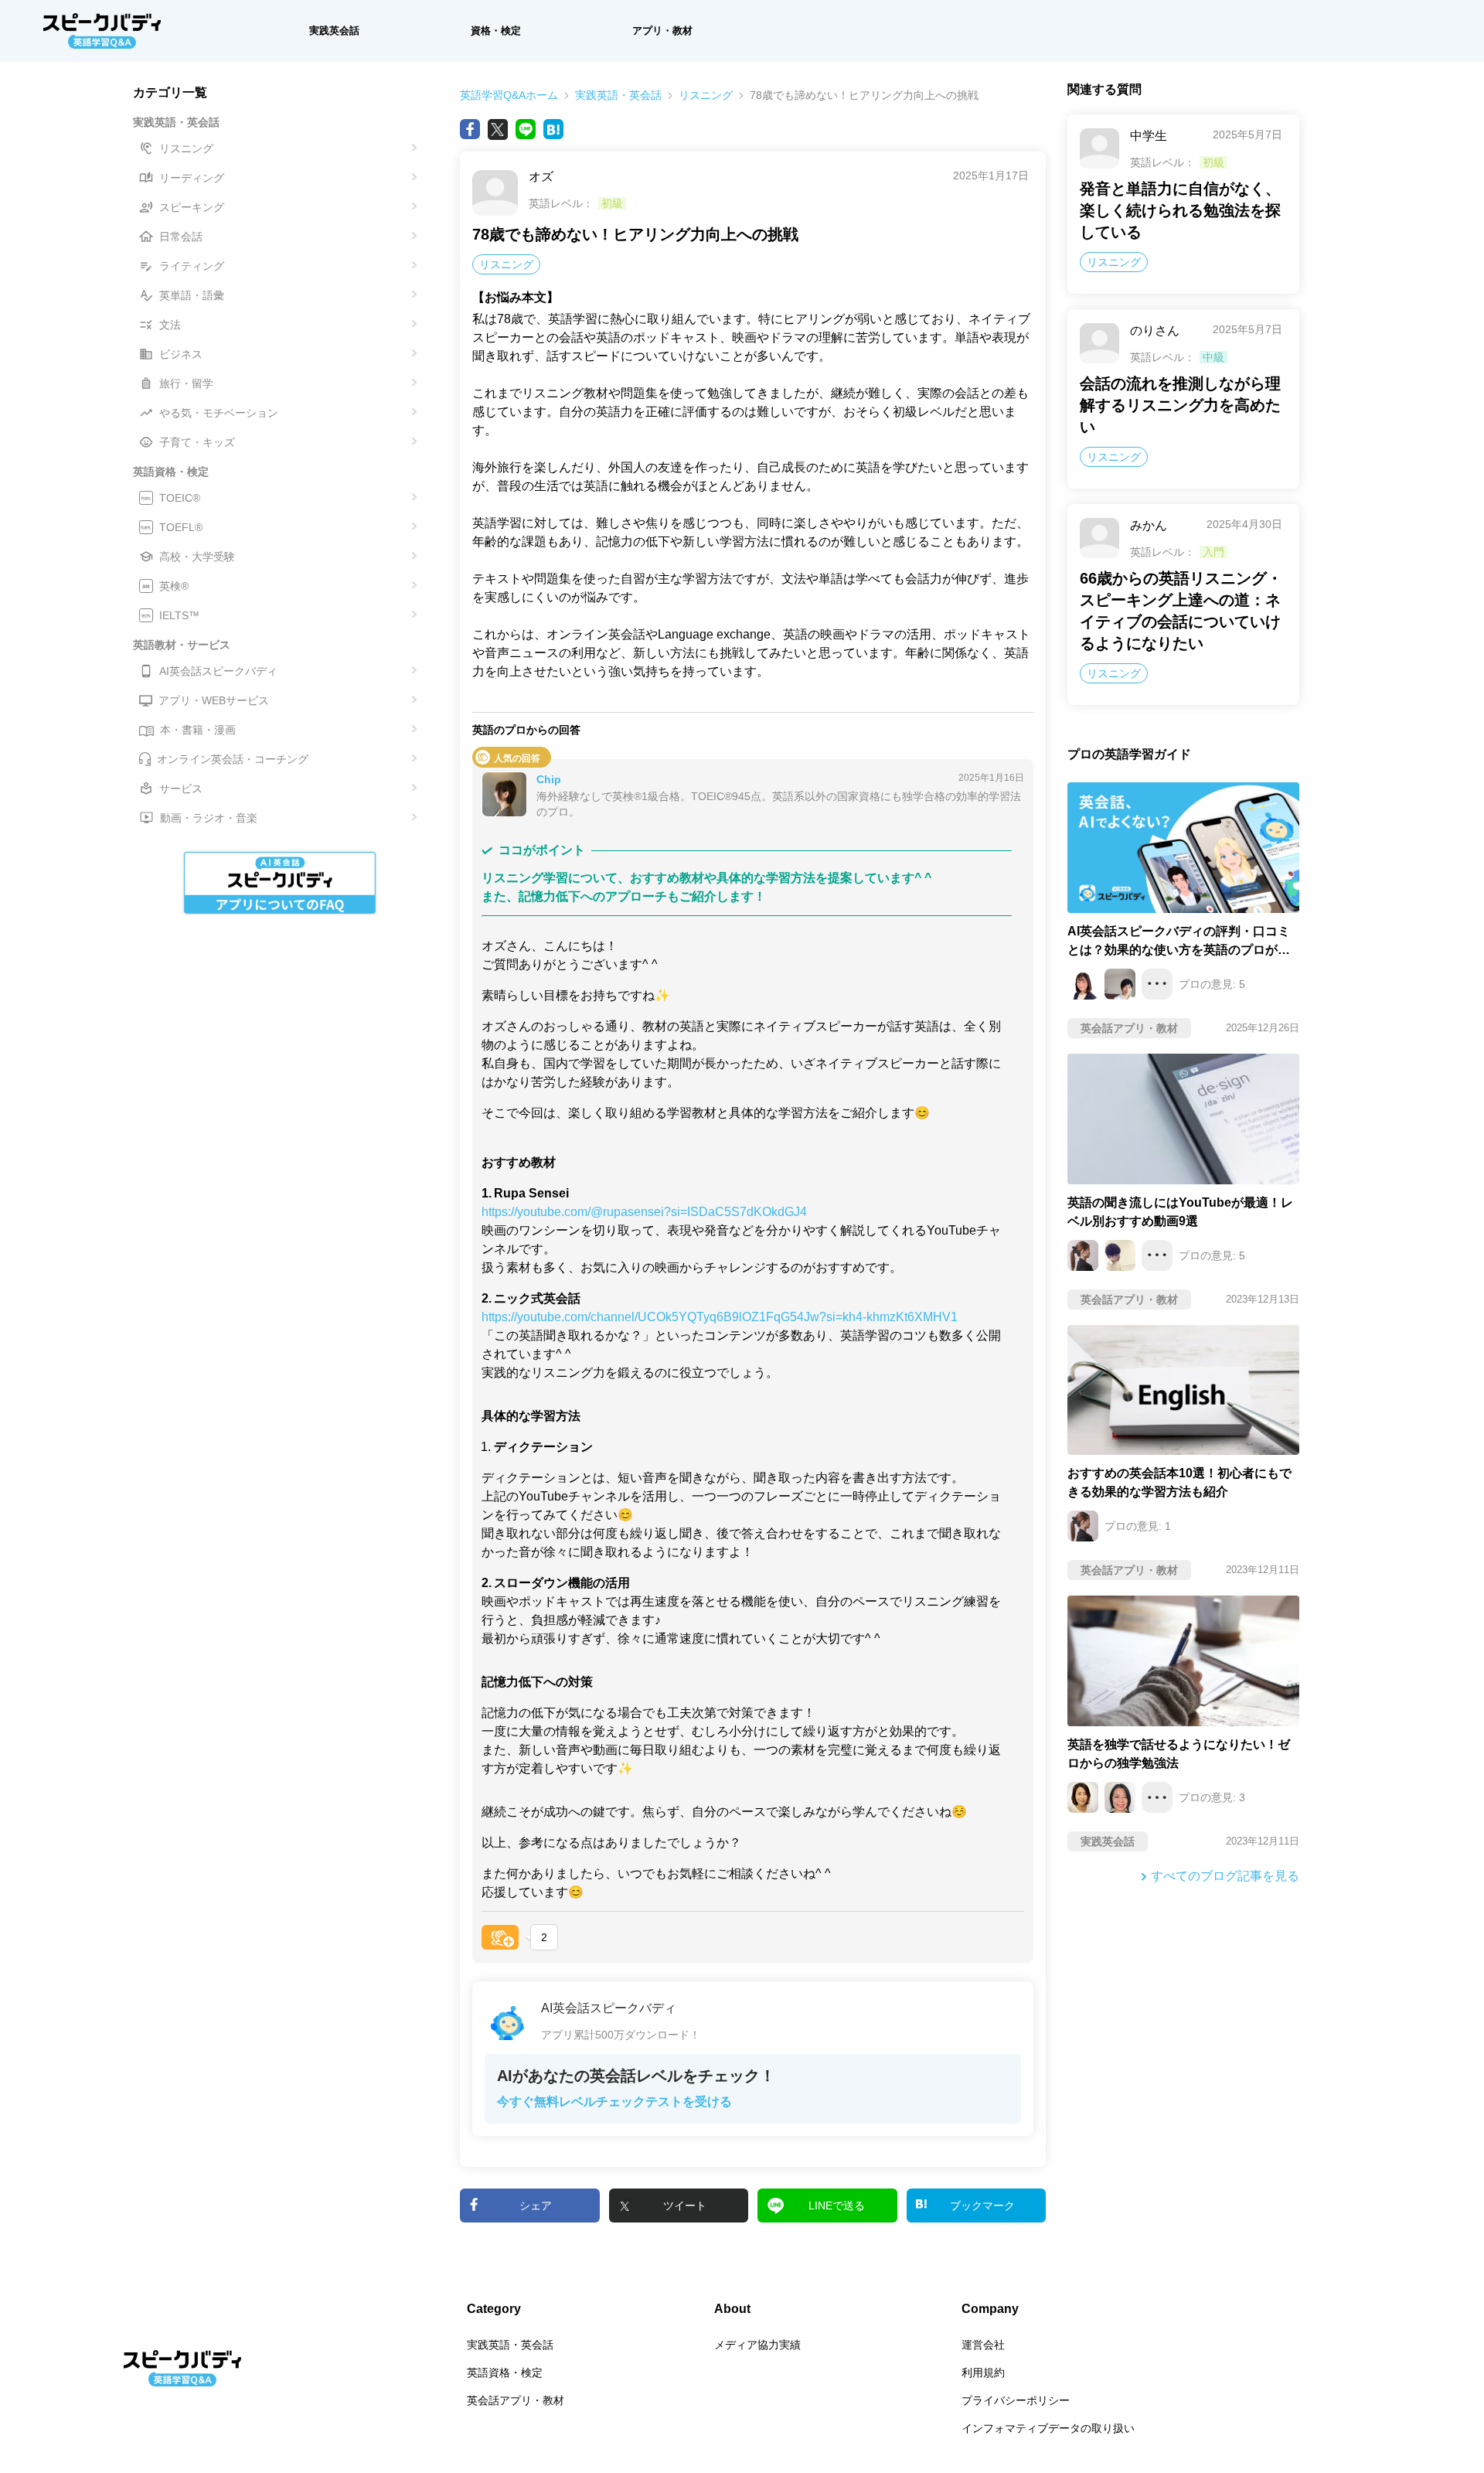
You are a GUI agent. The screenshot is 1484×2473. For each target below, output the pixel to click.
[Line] (526, 129)
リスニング (706, 95)
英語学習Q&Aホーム (509, 95)
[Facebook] (470, 129)
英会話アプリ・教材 (516, 2400)
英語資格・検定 (505, 2373)
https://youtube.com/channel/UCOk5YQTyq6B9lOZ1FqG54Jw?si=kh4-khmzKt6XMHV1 (720, 1317)
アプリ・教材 (662, 31)
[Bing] (553, 129)
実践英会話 (334, 31)
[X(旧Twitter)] (498, 129)
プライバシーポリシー (1016, 2400)
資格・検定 (496, 31)
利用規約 (983, 2373)
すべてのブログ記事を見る (1225, 1876)
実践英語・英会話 (618, 95)
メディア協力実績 (757, 2345)
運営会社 (983, 2345)
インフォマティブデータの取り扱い (1048, 2428)
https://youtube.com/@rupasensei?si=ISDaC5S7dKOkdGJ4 (644, 1212)
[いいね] (500, 1937)
